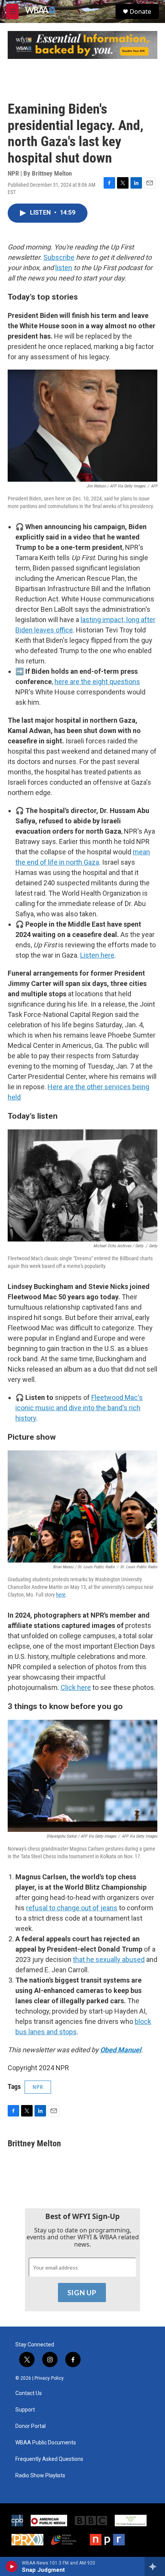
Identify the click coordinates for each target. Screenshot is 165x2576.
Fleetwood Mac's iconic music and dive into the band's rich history (79, 1408)
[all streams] (155, 2566)
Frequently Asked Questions (49, 2459)
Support (25, 2410)
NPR (38, 2087)
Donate (140, 11)
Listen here (97, 955)
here (61, 1595)
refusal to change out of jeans (72, 1908)
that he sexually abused (109, 1959)
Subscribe (59, 257)
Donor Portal (31, 2426)
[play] (12, 2566)
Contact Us (29, 2393)
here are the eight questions (97, 682)
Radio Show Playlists (40, 2476)
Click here (76, 1687)
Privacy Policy (49, 2378)
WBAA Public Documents (46, 2443)
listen (64, 268)
